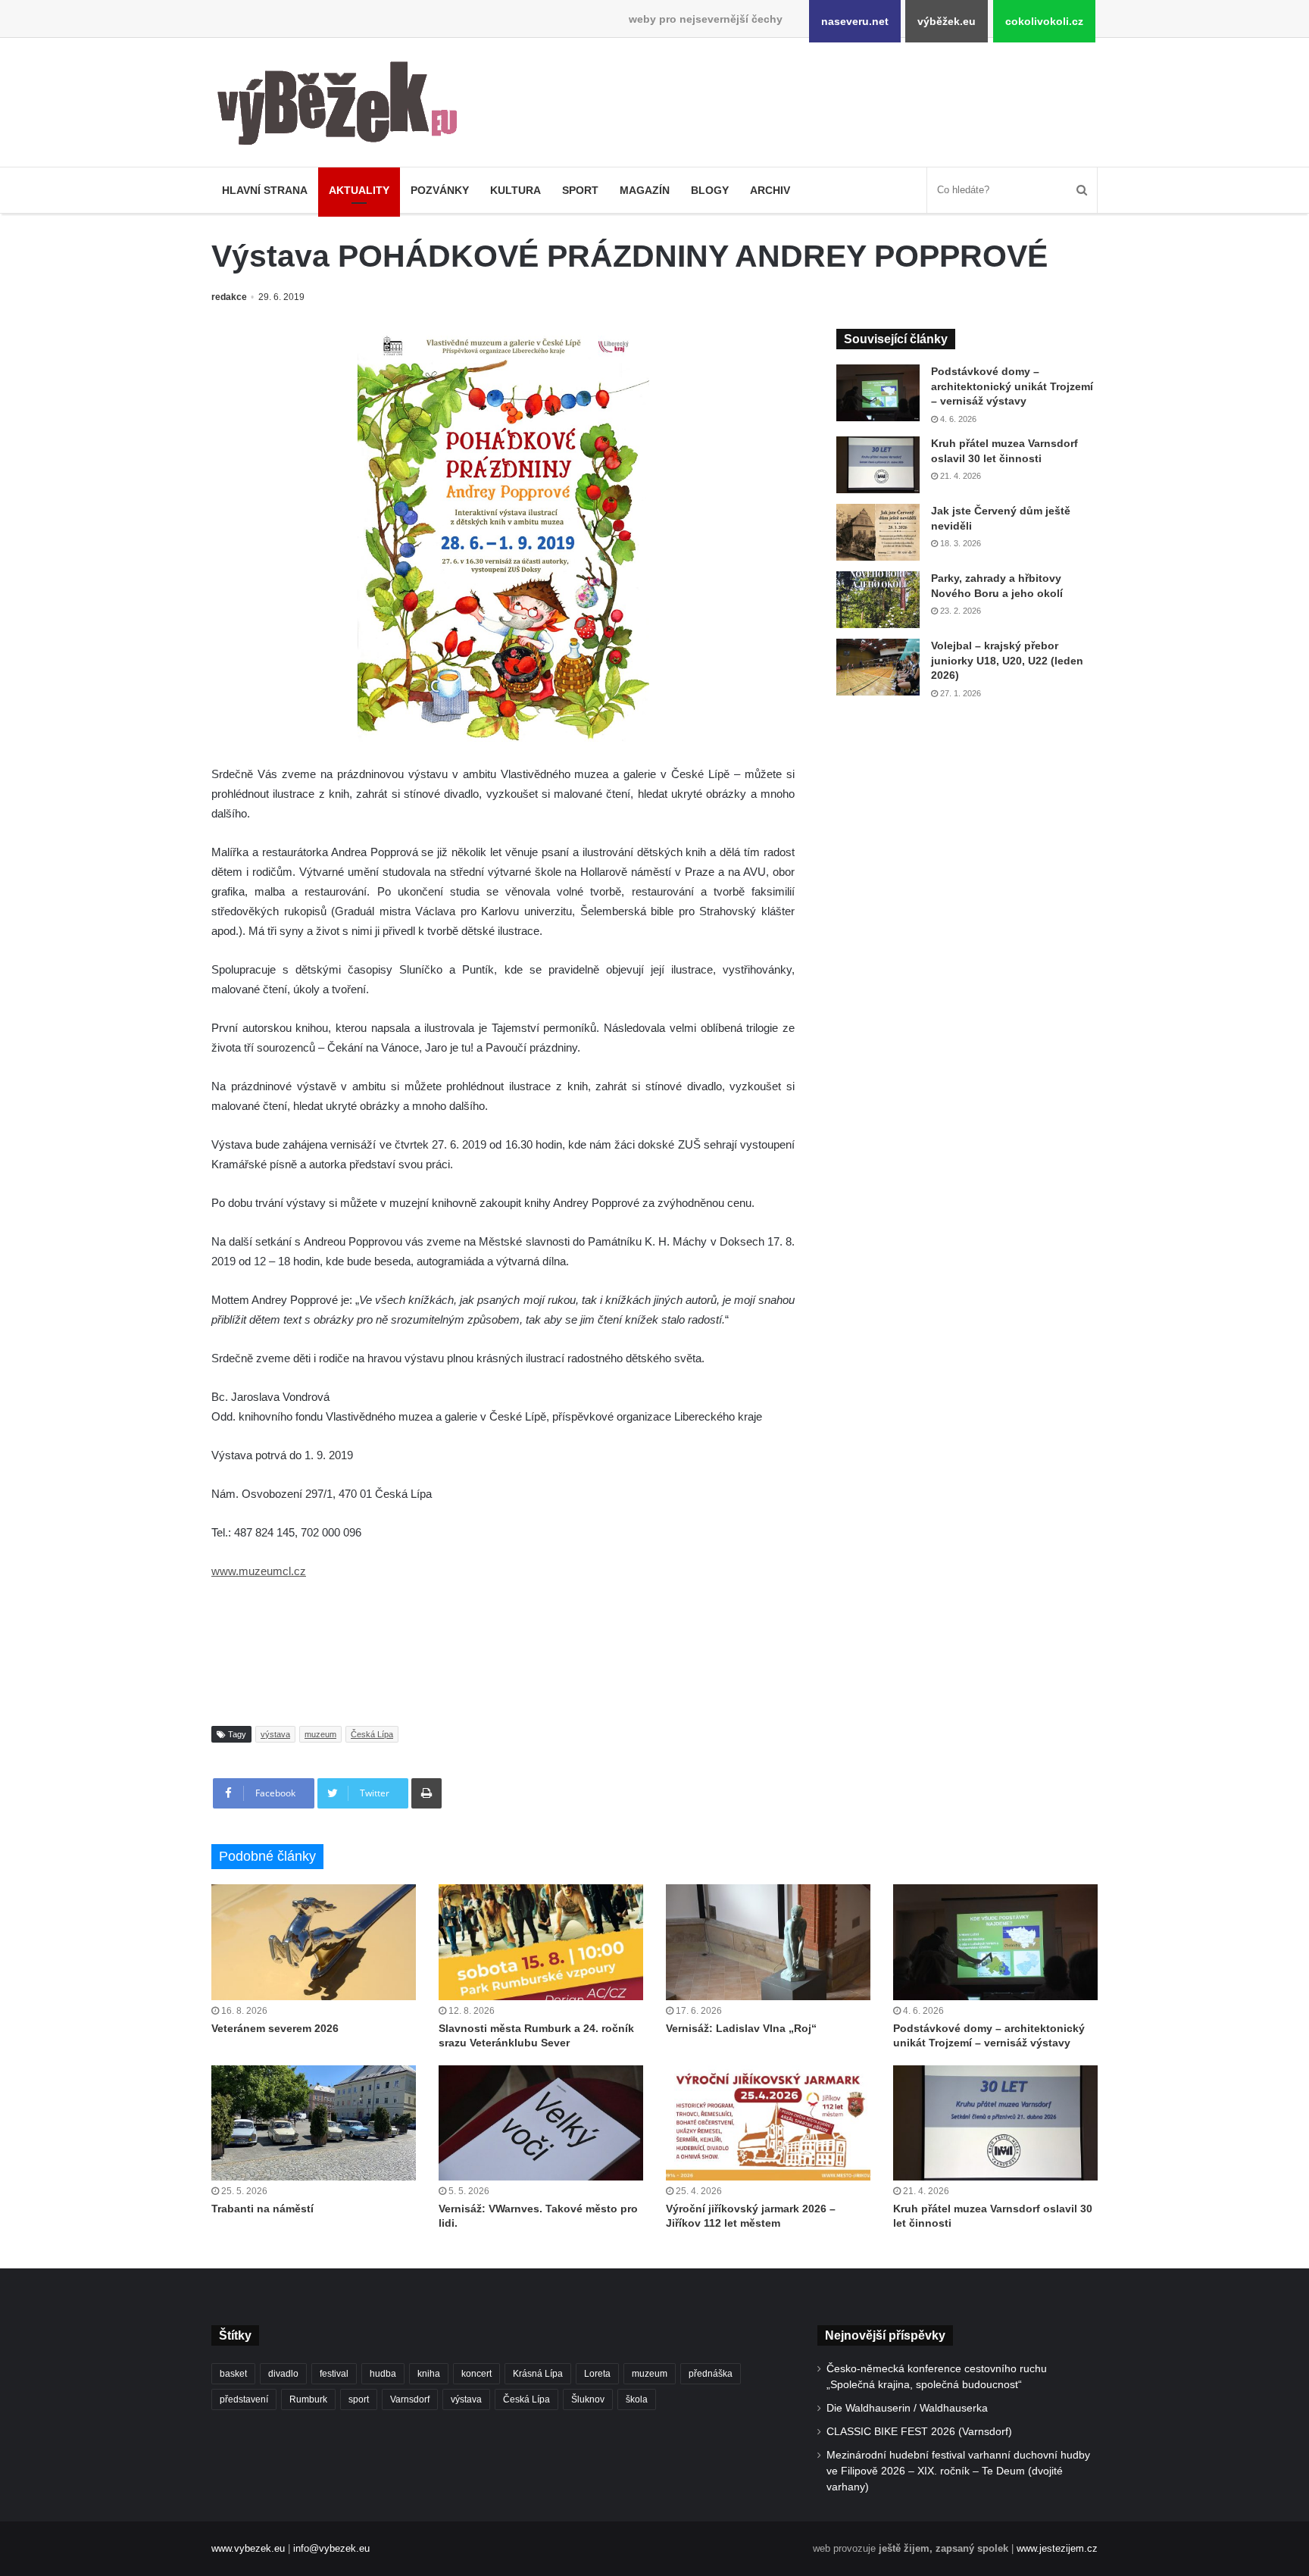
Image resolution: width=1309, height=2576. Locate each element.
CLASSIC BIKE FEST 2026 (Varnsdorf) (919, 2432)
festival (334, 2374)
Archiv (770, 190)
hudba (383, 2374)
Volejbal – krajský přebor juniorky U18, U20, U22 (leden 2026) (1007, 660)
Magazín (645, 190)
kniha (429, 2374)
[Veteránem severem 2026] (314, 1942)
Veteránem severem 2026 (275, 2028)
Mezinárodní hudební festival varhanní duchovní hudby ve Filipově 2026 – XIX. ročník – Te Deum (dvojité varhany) (958, 2471)
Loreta (597, 2374)
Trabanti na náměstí (262, 2209)
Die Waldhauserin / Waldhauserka (907, 2408)
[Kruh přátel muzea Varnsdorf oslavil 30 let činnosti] (878, 465)
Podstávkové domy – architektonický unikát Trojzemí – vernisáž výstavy (1012, 386)
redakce (229, 297)
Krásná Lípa (538, 2374)
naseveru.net (855, 21)
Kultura (515, 190)
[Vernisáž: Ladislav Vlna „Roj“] (768, 1942)
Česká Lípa (372, 1734)
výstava (275, 1734)
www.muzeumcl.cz (259, 1571)
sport (359, 2399)
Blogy (710, 190)
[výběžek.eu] (344, 106)
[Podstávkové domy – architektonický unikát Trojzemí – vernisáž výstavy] (878, 393)
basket (233, 2374)
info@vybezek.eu (331, 2548)
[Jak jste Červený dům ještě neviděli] (878, 532)
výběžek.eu (947, 21)
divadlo (283, 2374)
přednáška (711, 2374)
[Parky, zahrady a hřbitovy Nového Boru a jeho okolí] (878, 600)
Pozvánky (440, 190)
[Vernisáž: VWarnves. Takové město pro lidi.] (541, 2123)
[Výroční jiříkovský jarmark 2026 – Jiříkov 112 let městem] (768, 2123)
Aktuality (359, 190)
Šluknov (588, 2399)
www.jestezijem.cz (1057, 2548)
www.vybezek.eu (248, 2548)
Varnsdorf (410, 2399)
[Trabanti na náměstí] (314, 2123)
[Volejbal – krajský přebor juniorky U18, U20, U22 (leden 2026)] (878, 667)
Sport (580, 190)
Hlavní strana (265, 190)
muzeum (320, 1734)
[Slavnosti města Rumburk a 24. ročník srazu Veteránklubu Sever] (541, 1942)
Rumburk (308, 2399)
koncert (476, 2374)
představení (244, 2399)
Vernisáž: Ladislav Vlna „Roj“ (741, 2028)
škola (637, 2399)
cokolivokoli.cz (1044, 21)
